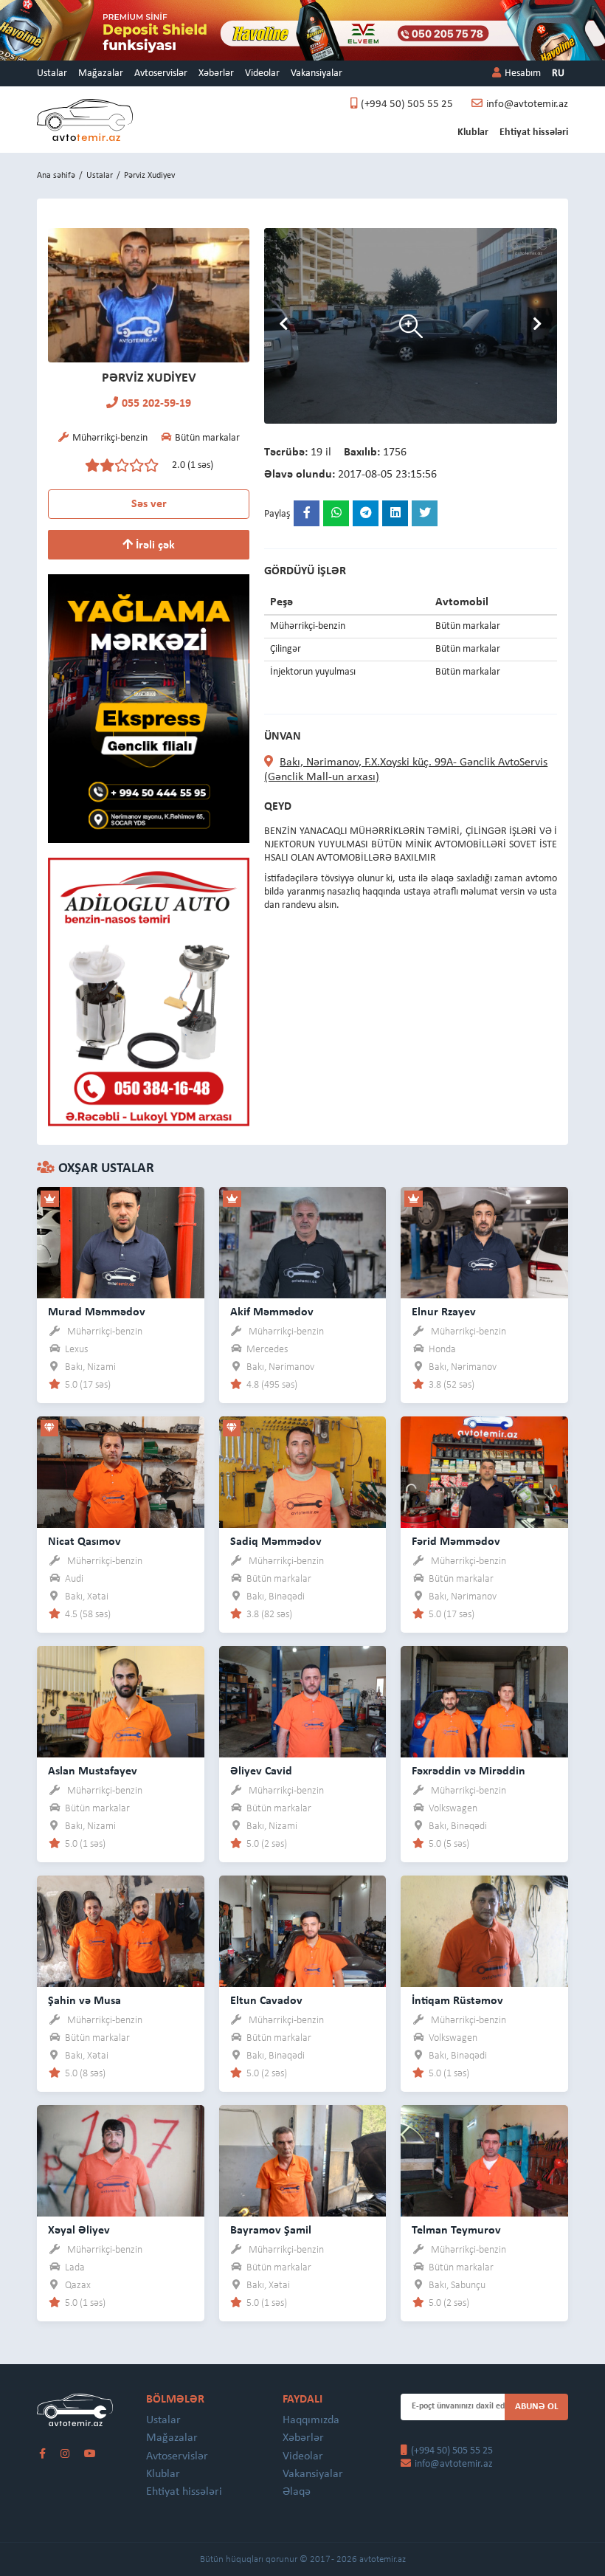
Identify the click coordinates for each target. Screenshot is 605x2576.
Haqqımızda (311, 2420)
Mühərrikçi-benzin (105, 1332)
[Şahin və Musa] (121, 1931)
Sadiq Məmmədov (276, 1542)
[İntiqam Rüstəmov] (484, 1931)
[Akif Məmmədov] (303, 1242)
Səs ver (149, 504)
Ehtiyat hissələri (534, 132)
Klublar (473, 132)
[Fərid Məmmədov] (484, 1471)
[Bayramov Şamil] (303, 2160)
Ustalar (52, 73)
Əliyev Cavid (261, 1771)
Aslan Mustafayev (93, 1771)
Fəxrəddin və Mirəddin (469, 1771)
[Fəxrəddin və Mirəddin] (484, 1701)
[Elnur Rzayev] (484, 1242)
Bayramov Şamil (271, 2231)
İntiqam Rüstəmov (457, 2001)
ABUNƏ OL (537, 2407)
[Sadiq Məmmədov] (303, 1471)
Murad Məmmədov (97, 1312)
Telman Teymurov (456, 2231)
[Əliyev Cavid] (303, 1701)
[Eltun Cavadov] (303, 1931)
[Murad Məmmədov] (121, 1242)
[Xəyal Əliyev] (121, 2160)
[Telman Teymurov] (484, 2160)
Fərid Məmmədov (456, 1542)
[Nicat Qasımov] (121, 1471)
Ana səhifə (56, 176)
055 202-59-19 (156, 404)
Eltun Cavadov (266, 2001)
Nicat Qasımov (84, 1542)
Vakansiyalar (317, 73)
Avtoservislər (161, 73)
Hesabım (523, 73)
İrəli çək (154, 545)
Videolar (262, 73)
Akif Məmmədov (272, 1312)
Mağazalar (101, 73)
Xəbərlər (216, 73)
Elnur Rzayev (444, 1312)
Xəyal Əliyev (79, 2231)
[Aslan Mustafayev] (121, 1701)
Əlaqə (297, 2492)
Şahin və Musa (84, 2001)
